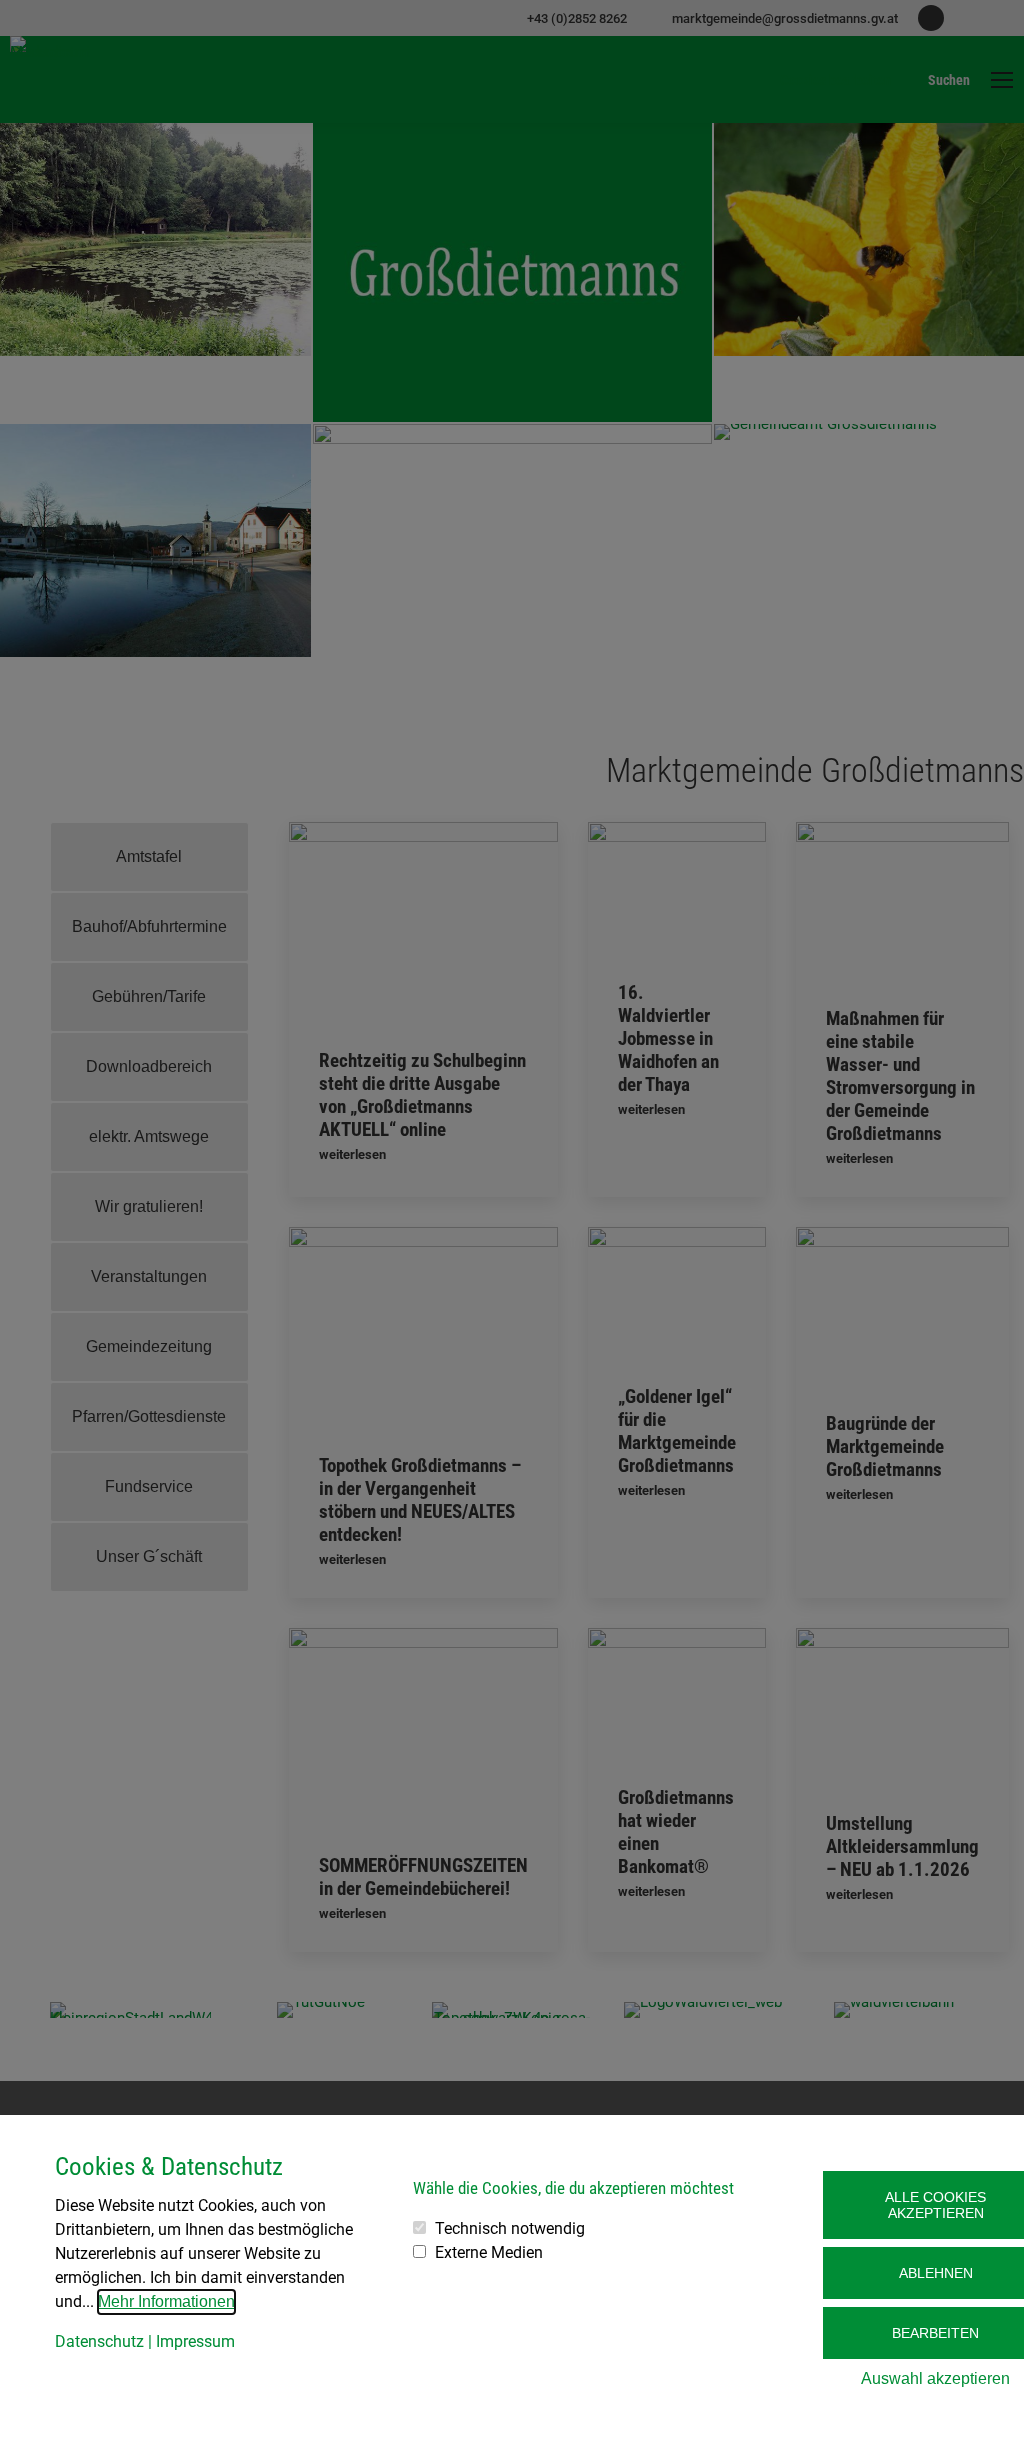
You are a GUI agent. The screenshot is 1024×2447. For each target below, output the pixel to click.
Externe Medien (489, 2252)
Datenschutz (99, 2341)
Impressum (195, 2341)
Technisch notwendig (510, 2228)
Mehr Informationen (166, 2301)
